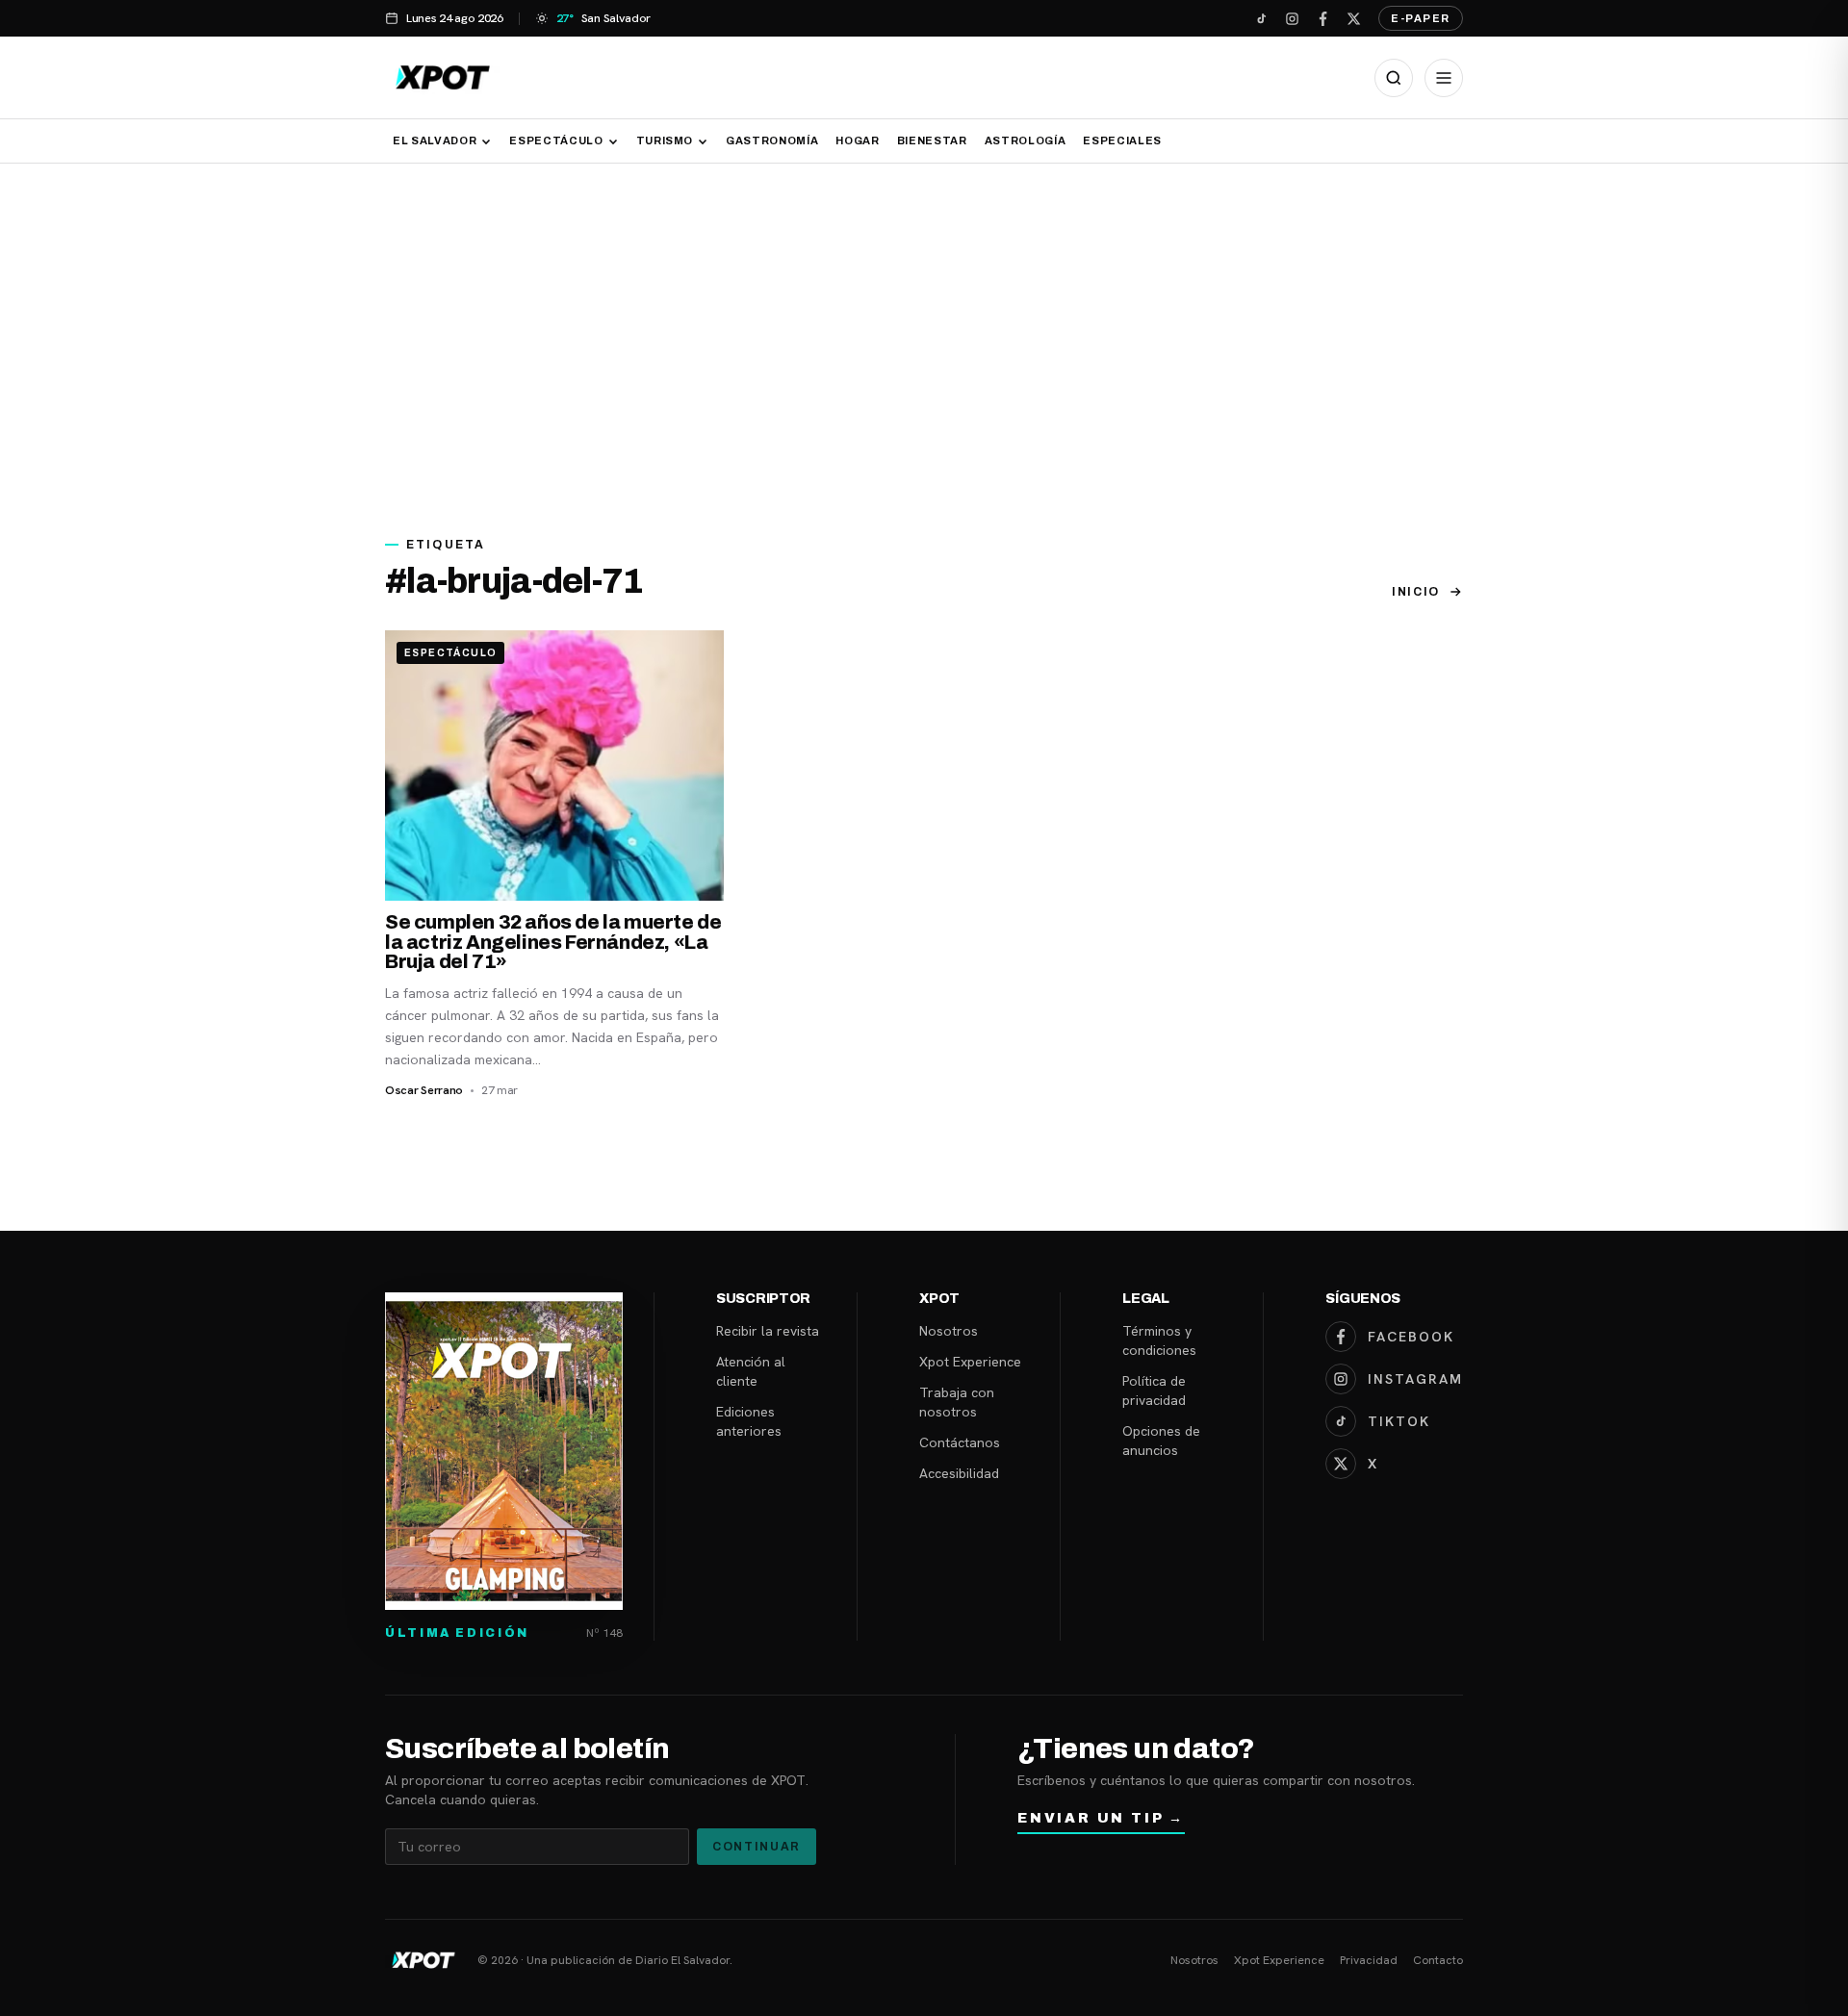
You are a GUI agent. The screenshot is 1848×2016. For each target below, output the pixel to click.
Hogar (857, 140)
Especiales (1122, 140)
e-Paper (1421, 18)
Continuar (757, 1847)
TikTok (1399, 1421)
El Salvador (435, 140)
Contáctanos (960, 1442)
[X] (1353, 18)
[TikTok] (1261, 18)
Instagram (1415, 1379)
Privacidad (1369, 1960)
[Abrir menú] (1444, 78)
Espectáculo (556, 140)
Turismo (665, 140)
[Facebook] (1322, 18)
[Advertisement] (924, 339)
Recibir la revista (768, 1331)
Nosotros (949, 1331)
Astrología (1026, 140)
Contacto (1438, 1960)
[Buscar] (1394, 78)
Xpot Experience (970, 1362)
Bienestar (932, 140)
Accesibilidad (959, 1473)
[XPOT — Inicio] (443, 77)
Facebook (1411, 1337)
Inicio (1416, 592)
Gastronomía (772, 140)
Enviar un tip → (1101, 1818)
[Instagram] (1292, 18)
